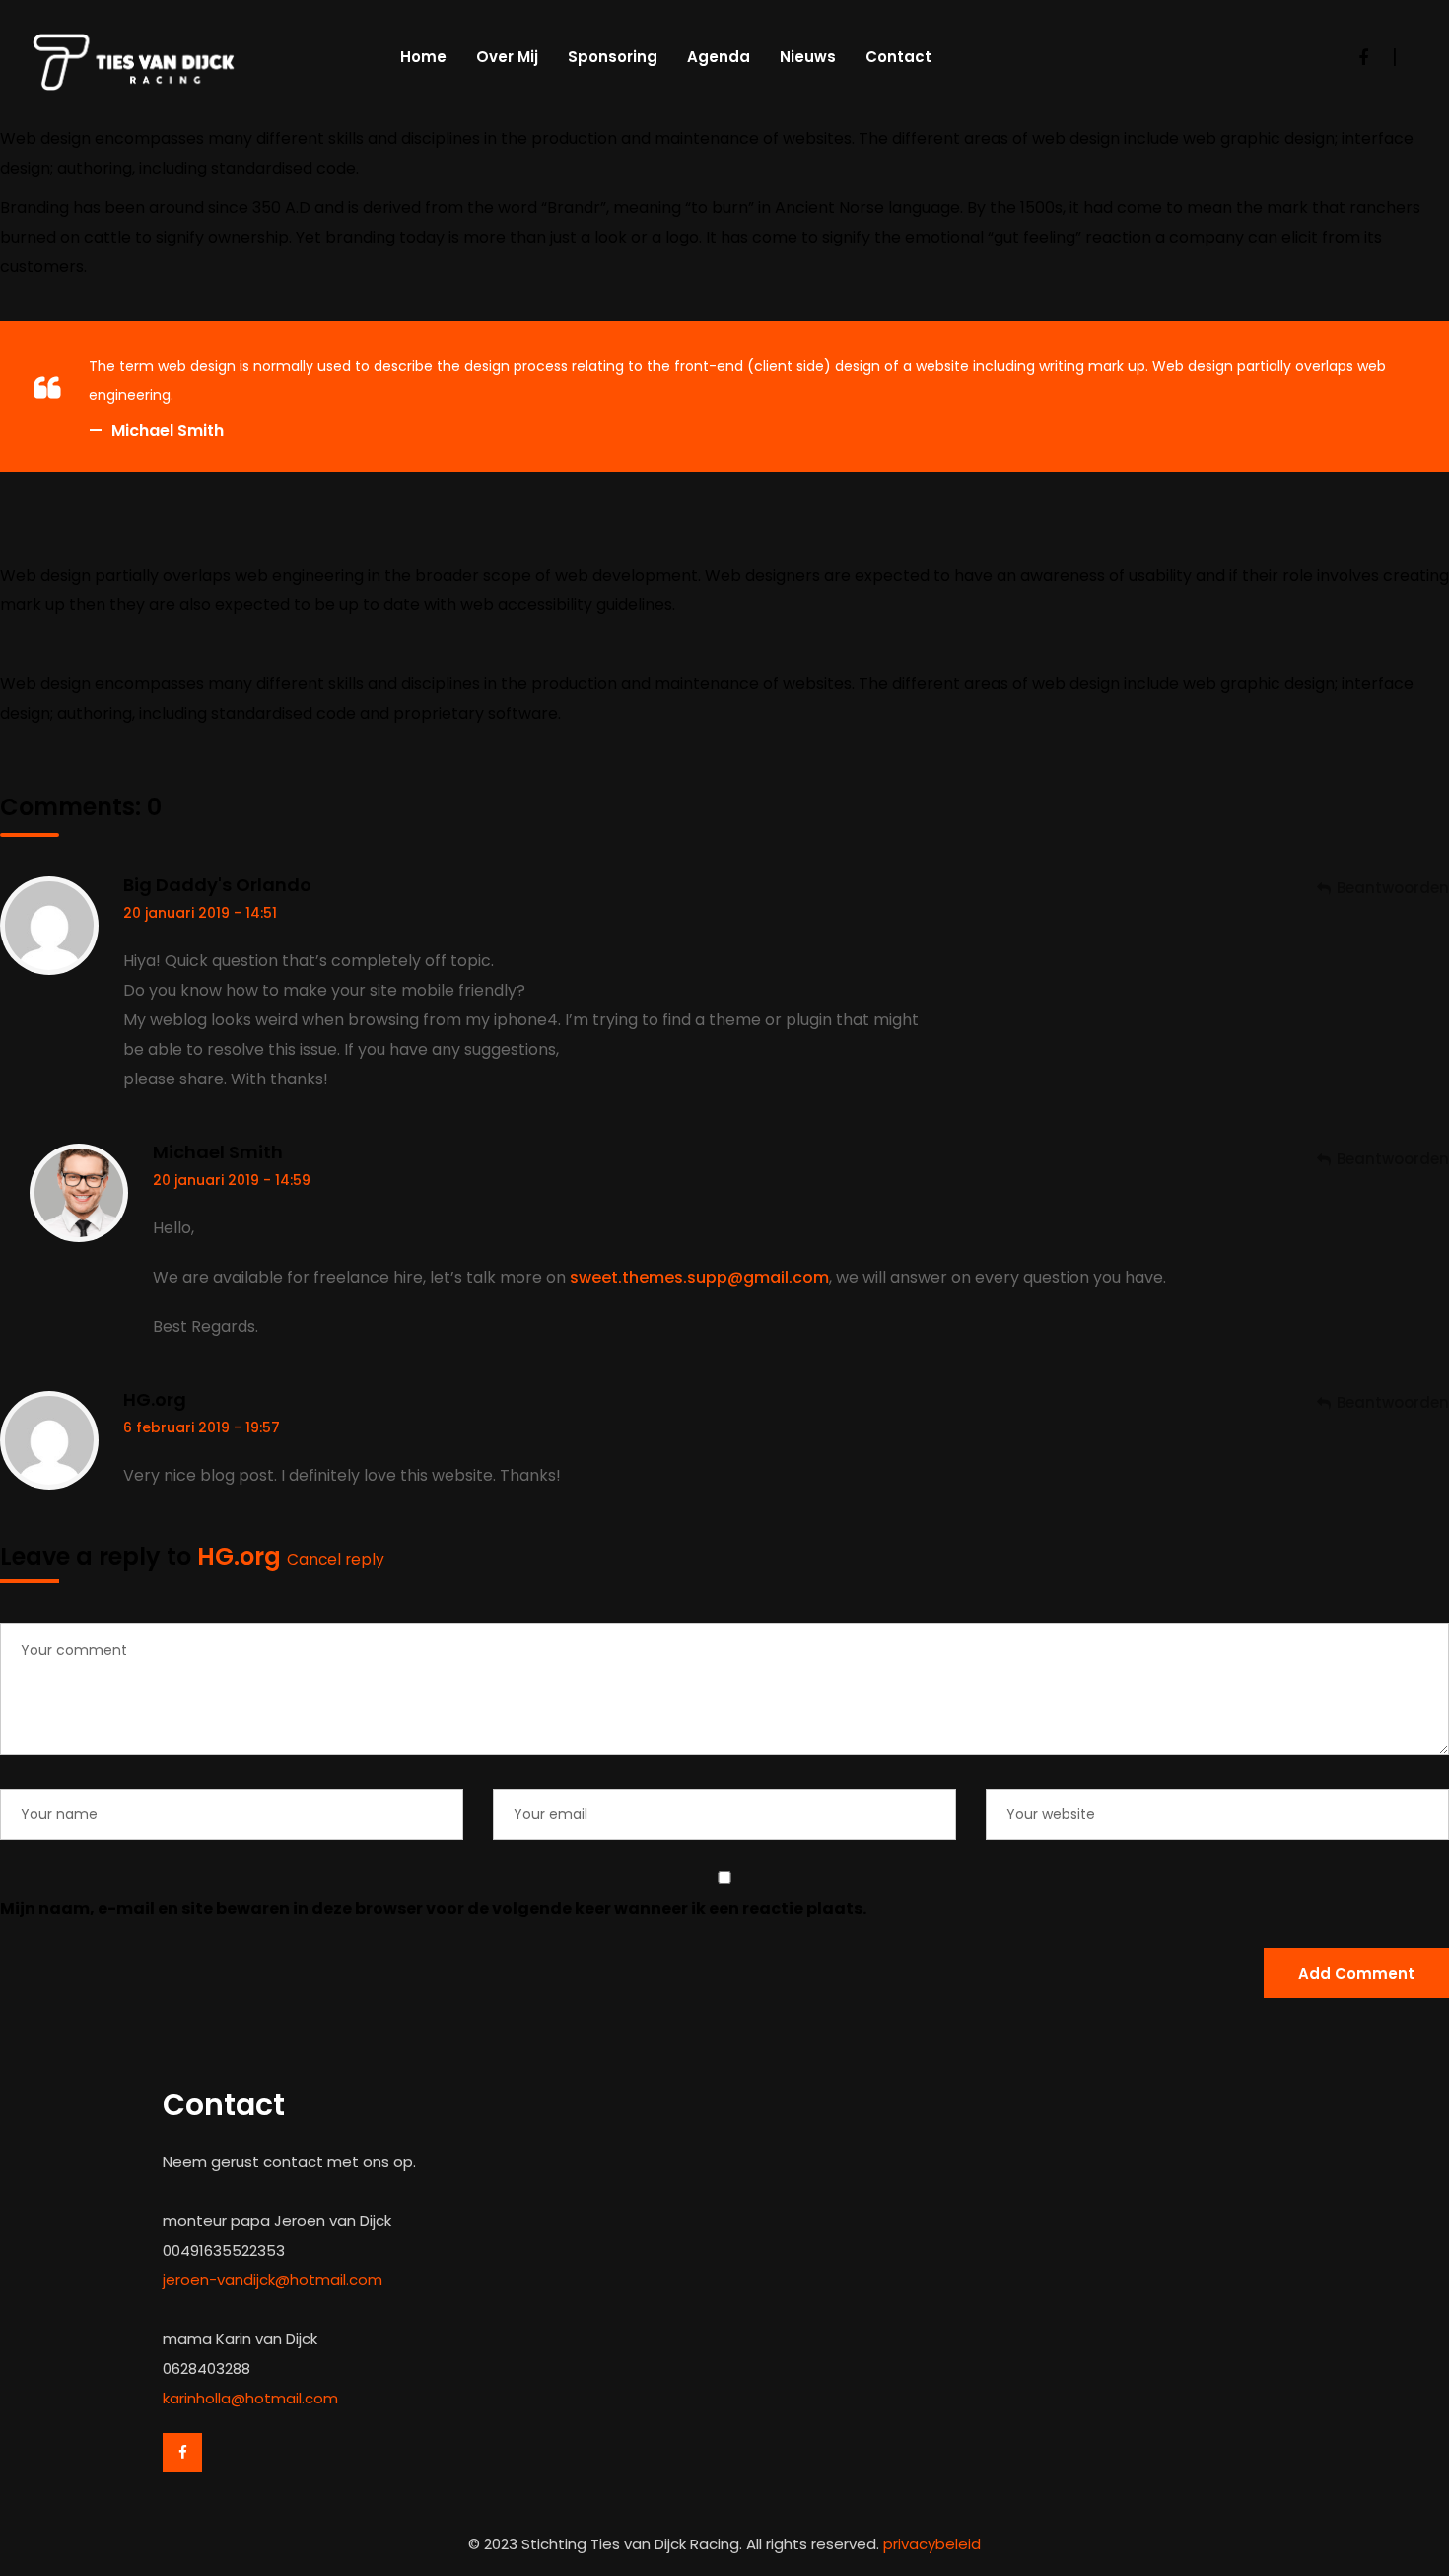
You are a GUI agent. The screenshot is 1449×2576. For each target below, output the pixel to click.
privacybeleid (932, 2544)
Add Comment (1356, 1973)
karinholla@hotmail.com (250, 2398)
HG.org (155, 1399)
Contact (898, 57)
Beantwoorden (1393, 888)
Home (423, 57)
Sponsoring (613, 57)
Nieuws (808, 57)
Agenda (719, 57)
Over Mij (507, 57)
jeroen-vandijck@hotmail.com (273, 2280)
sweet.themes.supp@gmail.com (699, 1277)
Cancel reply (336, 1559)
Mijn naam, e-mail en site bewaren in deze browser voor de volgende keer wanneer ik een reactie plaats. (433, 1908)
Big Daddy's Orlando (217, 885)
